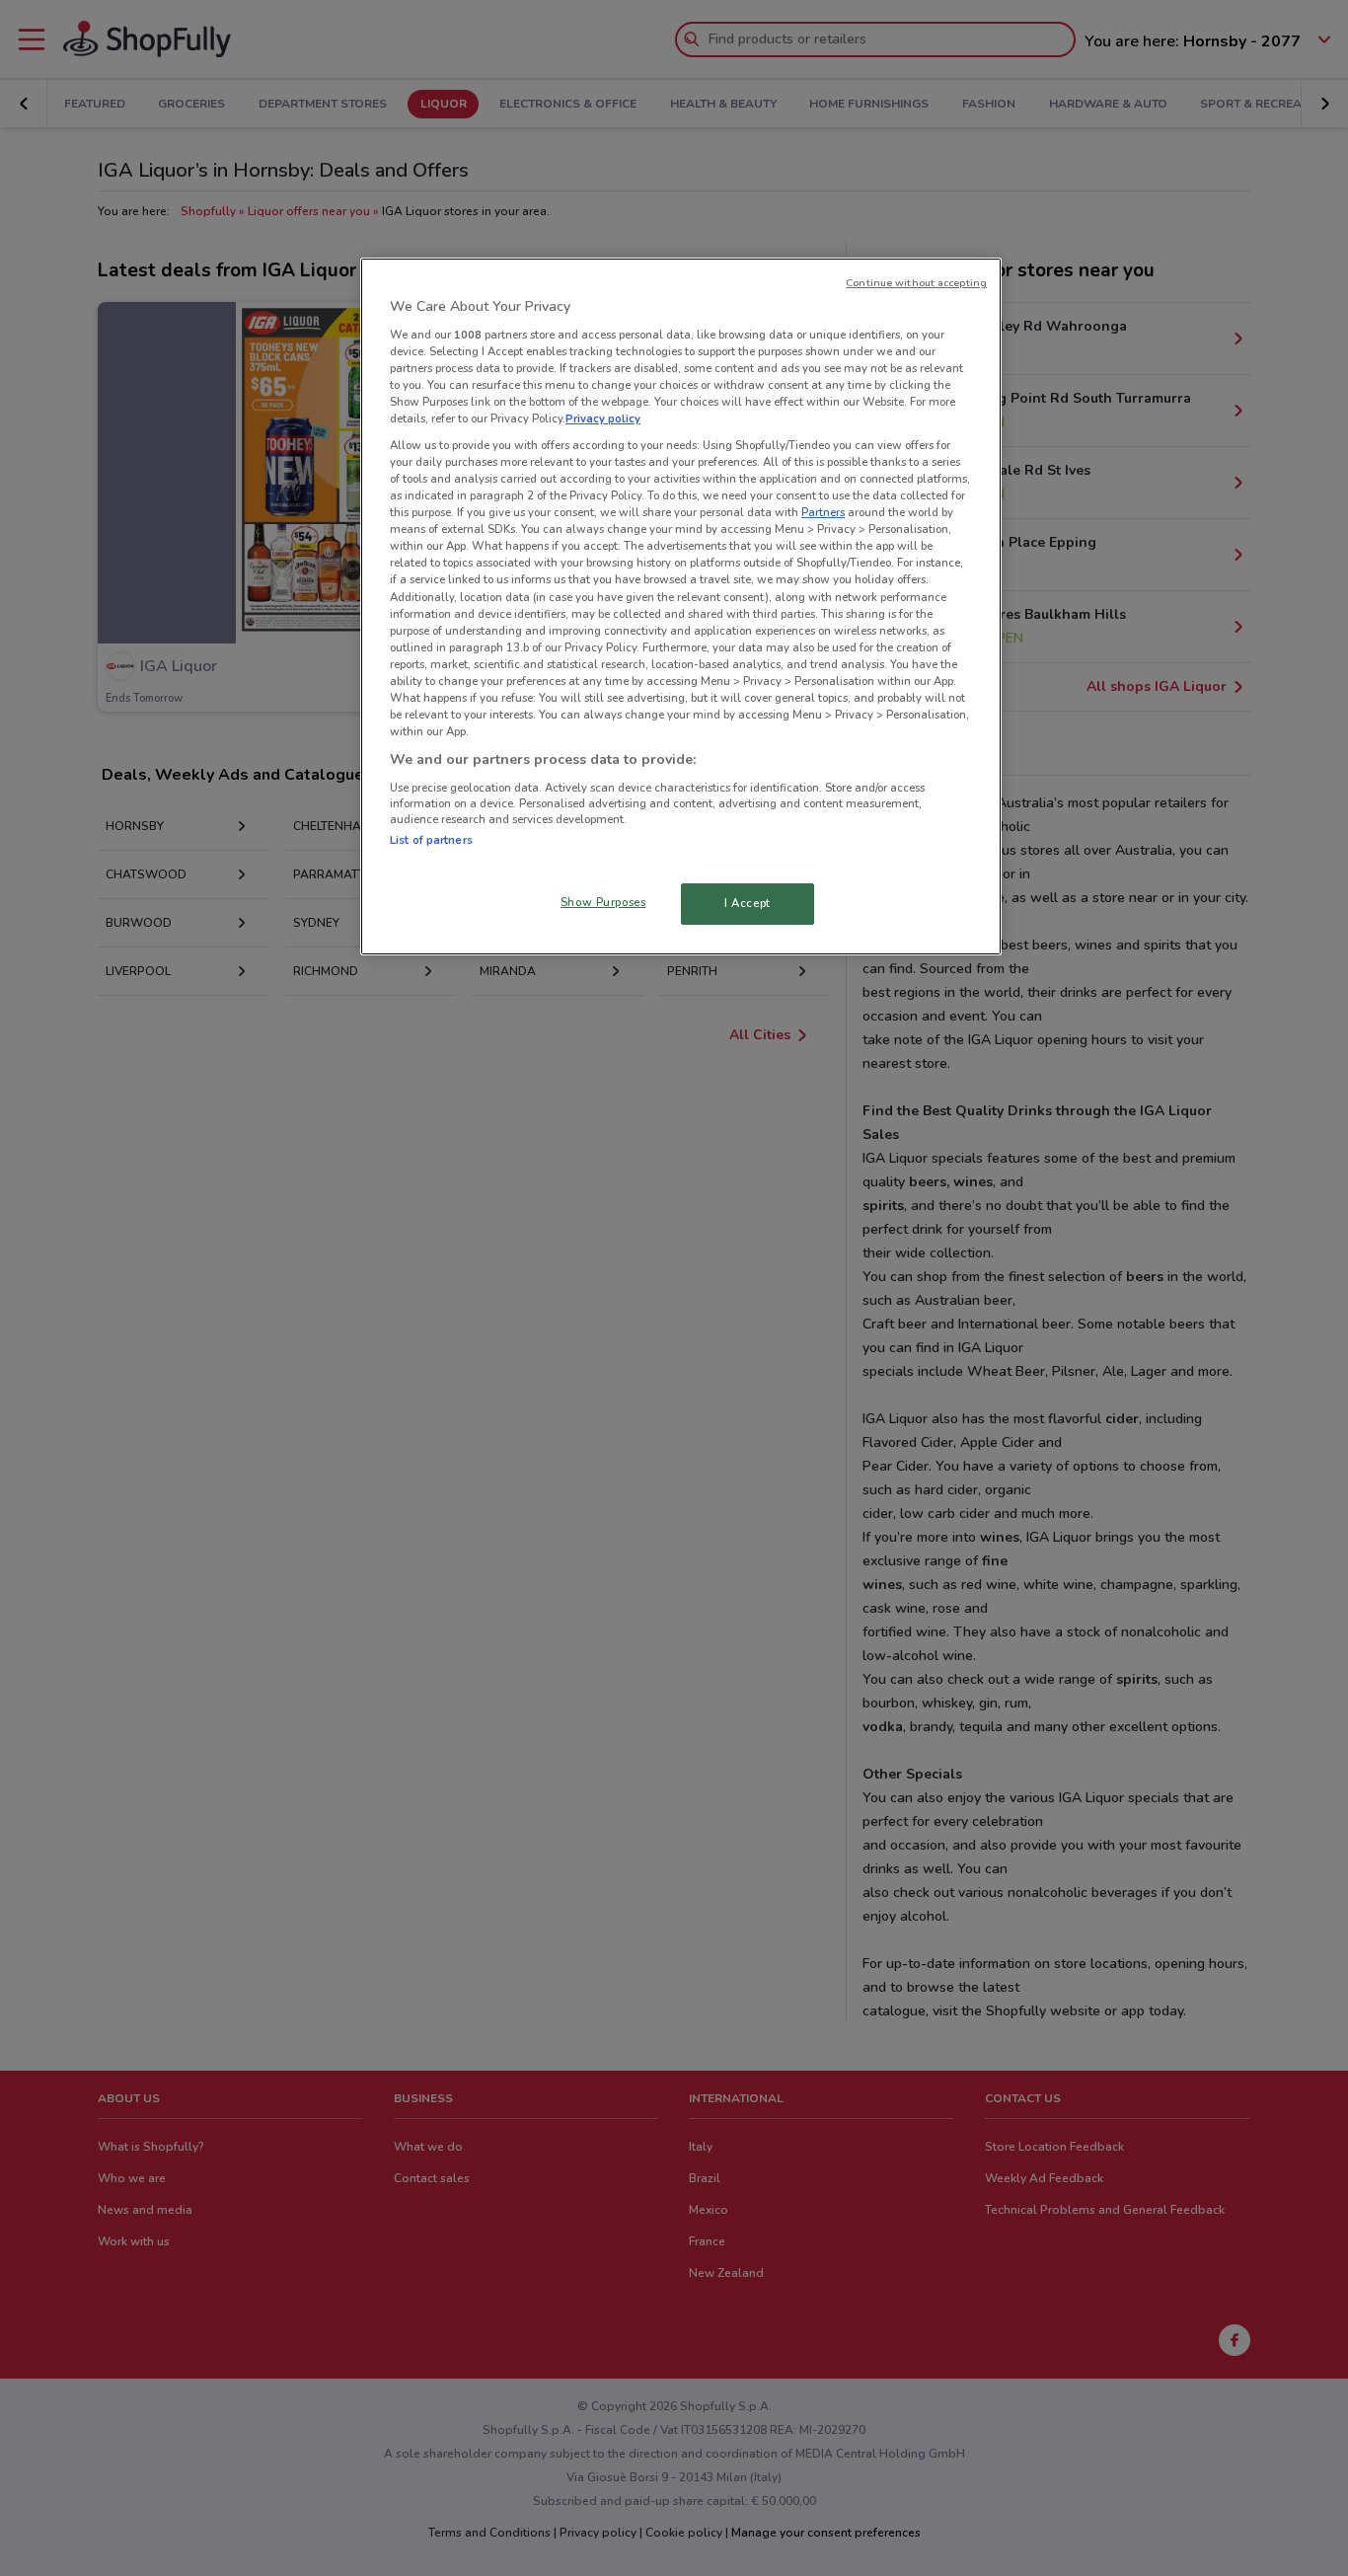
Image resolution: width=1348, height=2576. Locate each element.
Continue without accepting (916, 283)
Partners (823, 512)
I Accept (748, 903)
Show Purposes (603, 902)
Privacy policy (603, 418)
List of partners (431, 840)
